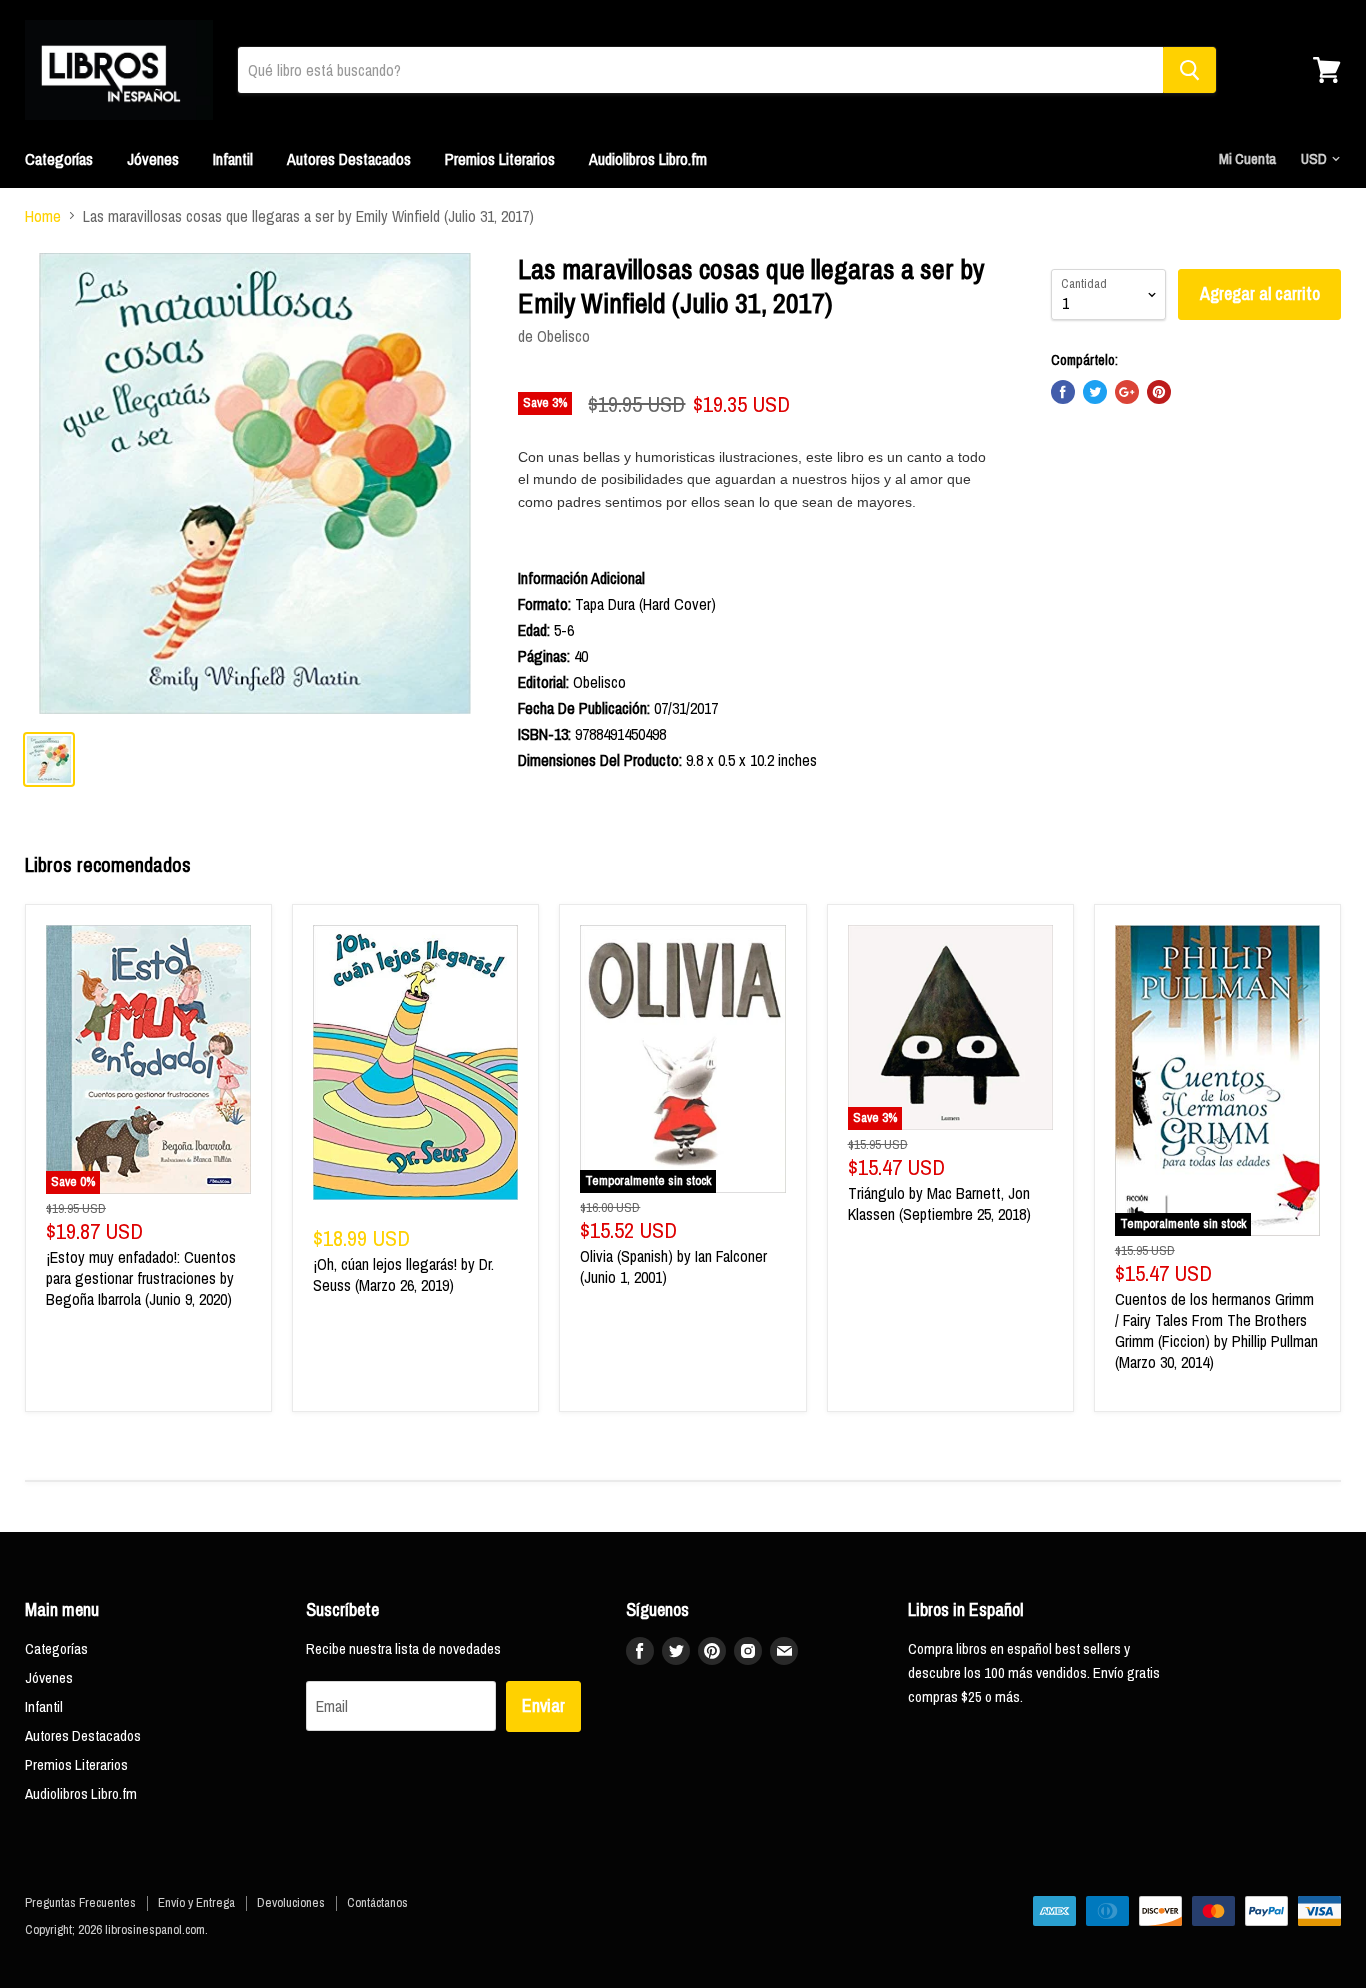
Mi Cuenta (1247, 158)
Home (43, 216)
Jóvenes (153, 159)
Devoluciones (291, 1902)
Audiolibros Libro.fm (648, 159)
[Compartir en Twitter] (1095, 392)
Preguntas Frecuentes (80, 1902)
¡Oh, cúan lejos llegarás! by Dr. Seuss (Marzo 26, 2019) (403, 1274)
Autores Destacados (349, 159)
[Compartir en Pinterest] (1159, 392)
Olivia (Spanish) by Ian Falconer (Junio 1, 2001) (673, 1266)
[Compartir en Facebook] (1063, 392)
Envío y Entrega (196, 1902)
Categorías (59, 159)
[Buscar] (1189, 70)
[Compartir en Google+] (1127, 392)
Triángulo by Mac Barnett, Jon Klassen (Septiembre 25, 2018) (939, 1203)
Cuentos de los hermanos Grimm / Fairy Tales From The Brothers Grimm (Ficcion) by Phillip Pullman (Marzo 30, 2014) (1216, 1330)
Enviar (543, 1705)
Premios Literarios (500, 159)
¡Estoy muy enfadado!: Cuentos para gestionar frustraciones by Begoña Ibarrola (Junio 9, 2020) (141, 1278)
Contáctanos (377, 1902)
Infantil (233, 159)
